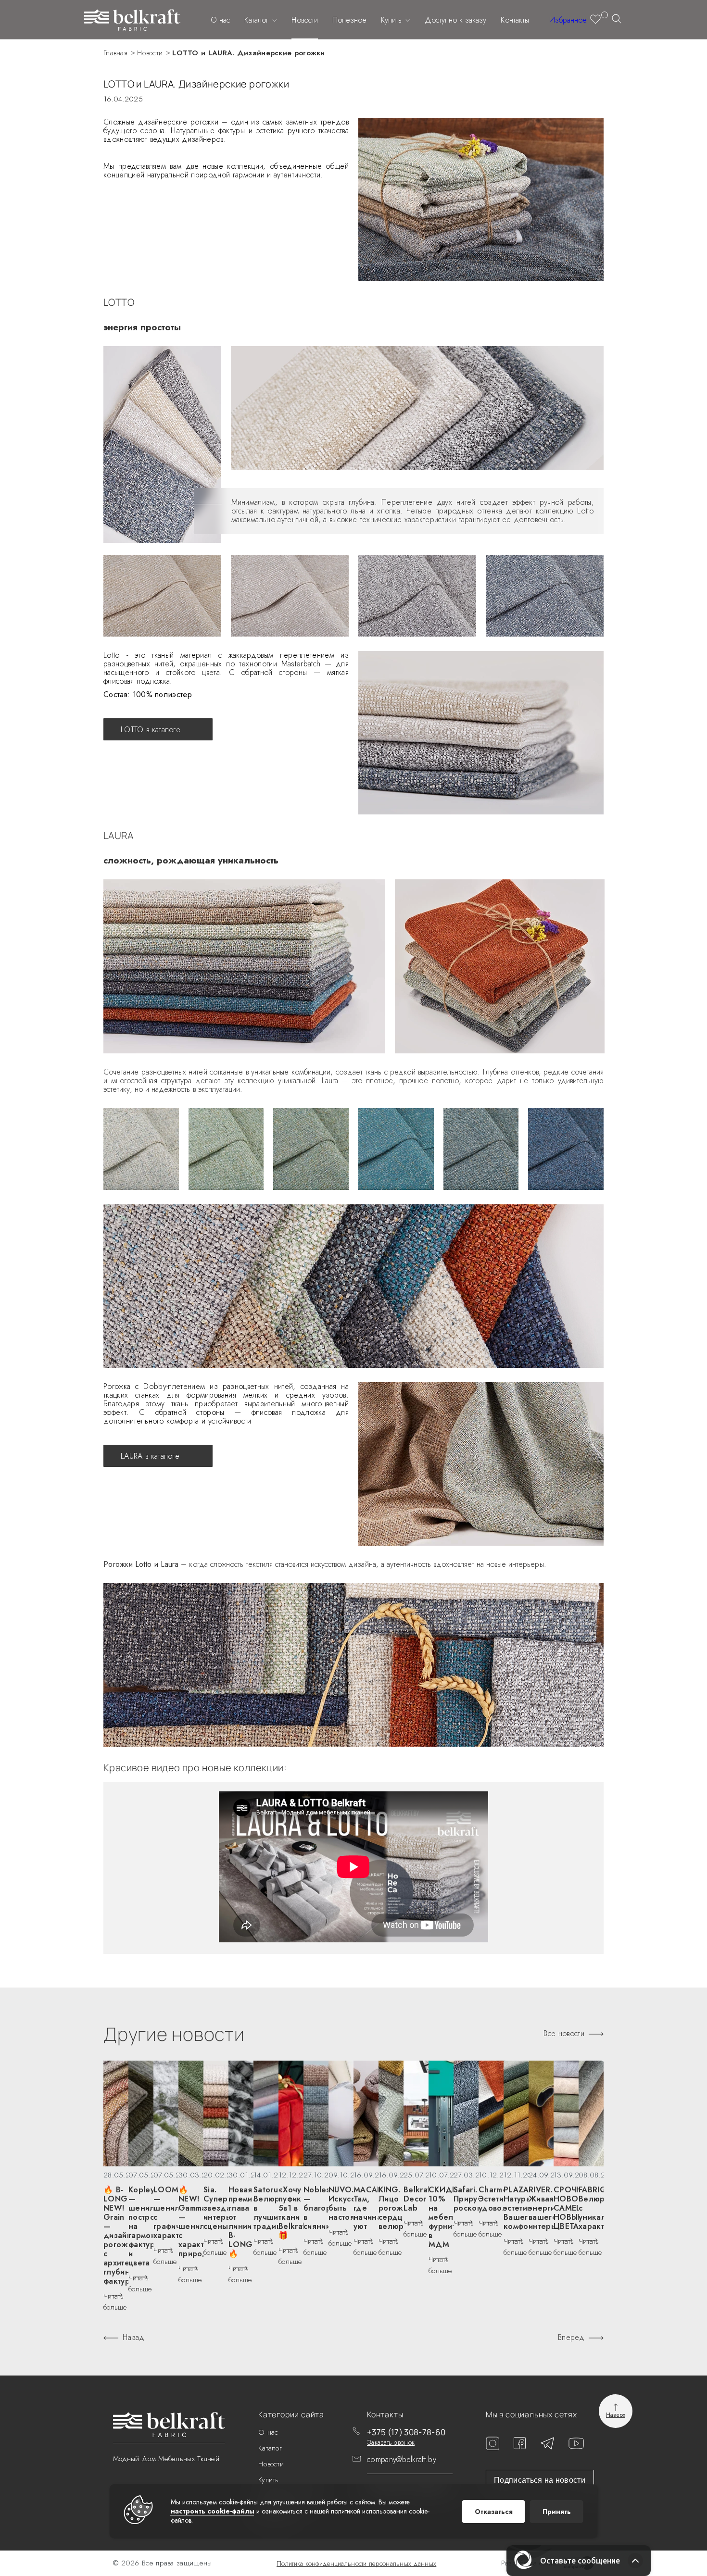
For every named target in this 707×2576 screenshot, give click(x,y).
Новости (305, 20)
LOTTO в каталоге (151, 730)
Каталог (258, 20)
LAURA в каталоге (150, 1456)
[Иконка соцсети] (576, 2446)
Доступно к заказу (455, 20)
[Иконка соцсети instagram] (492, 2447)
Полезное (349, 20)
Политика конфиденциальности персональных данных (356, 2563)
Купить (392, 20)
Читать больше (115, 2302)
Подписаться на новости (540, 2480)
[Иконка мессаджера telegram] (547, 2447)
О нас (220, 20)
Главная (115, 53)
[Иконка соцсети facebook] (520, 2447)
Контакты (515, 20)
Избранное (568, 20)
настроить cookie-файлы (213, 2511)
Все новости (564, 2034)
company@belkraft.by (402, 2459)
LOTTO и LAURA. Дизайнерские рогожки (249, 53)
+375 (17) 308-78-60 (406, 2432)
